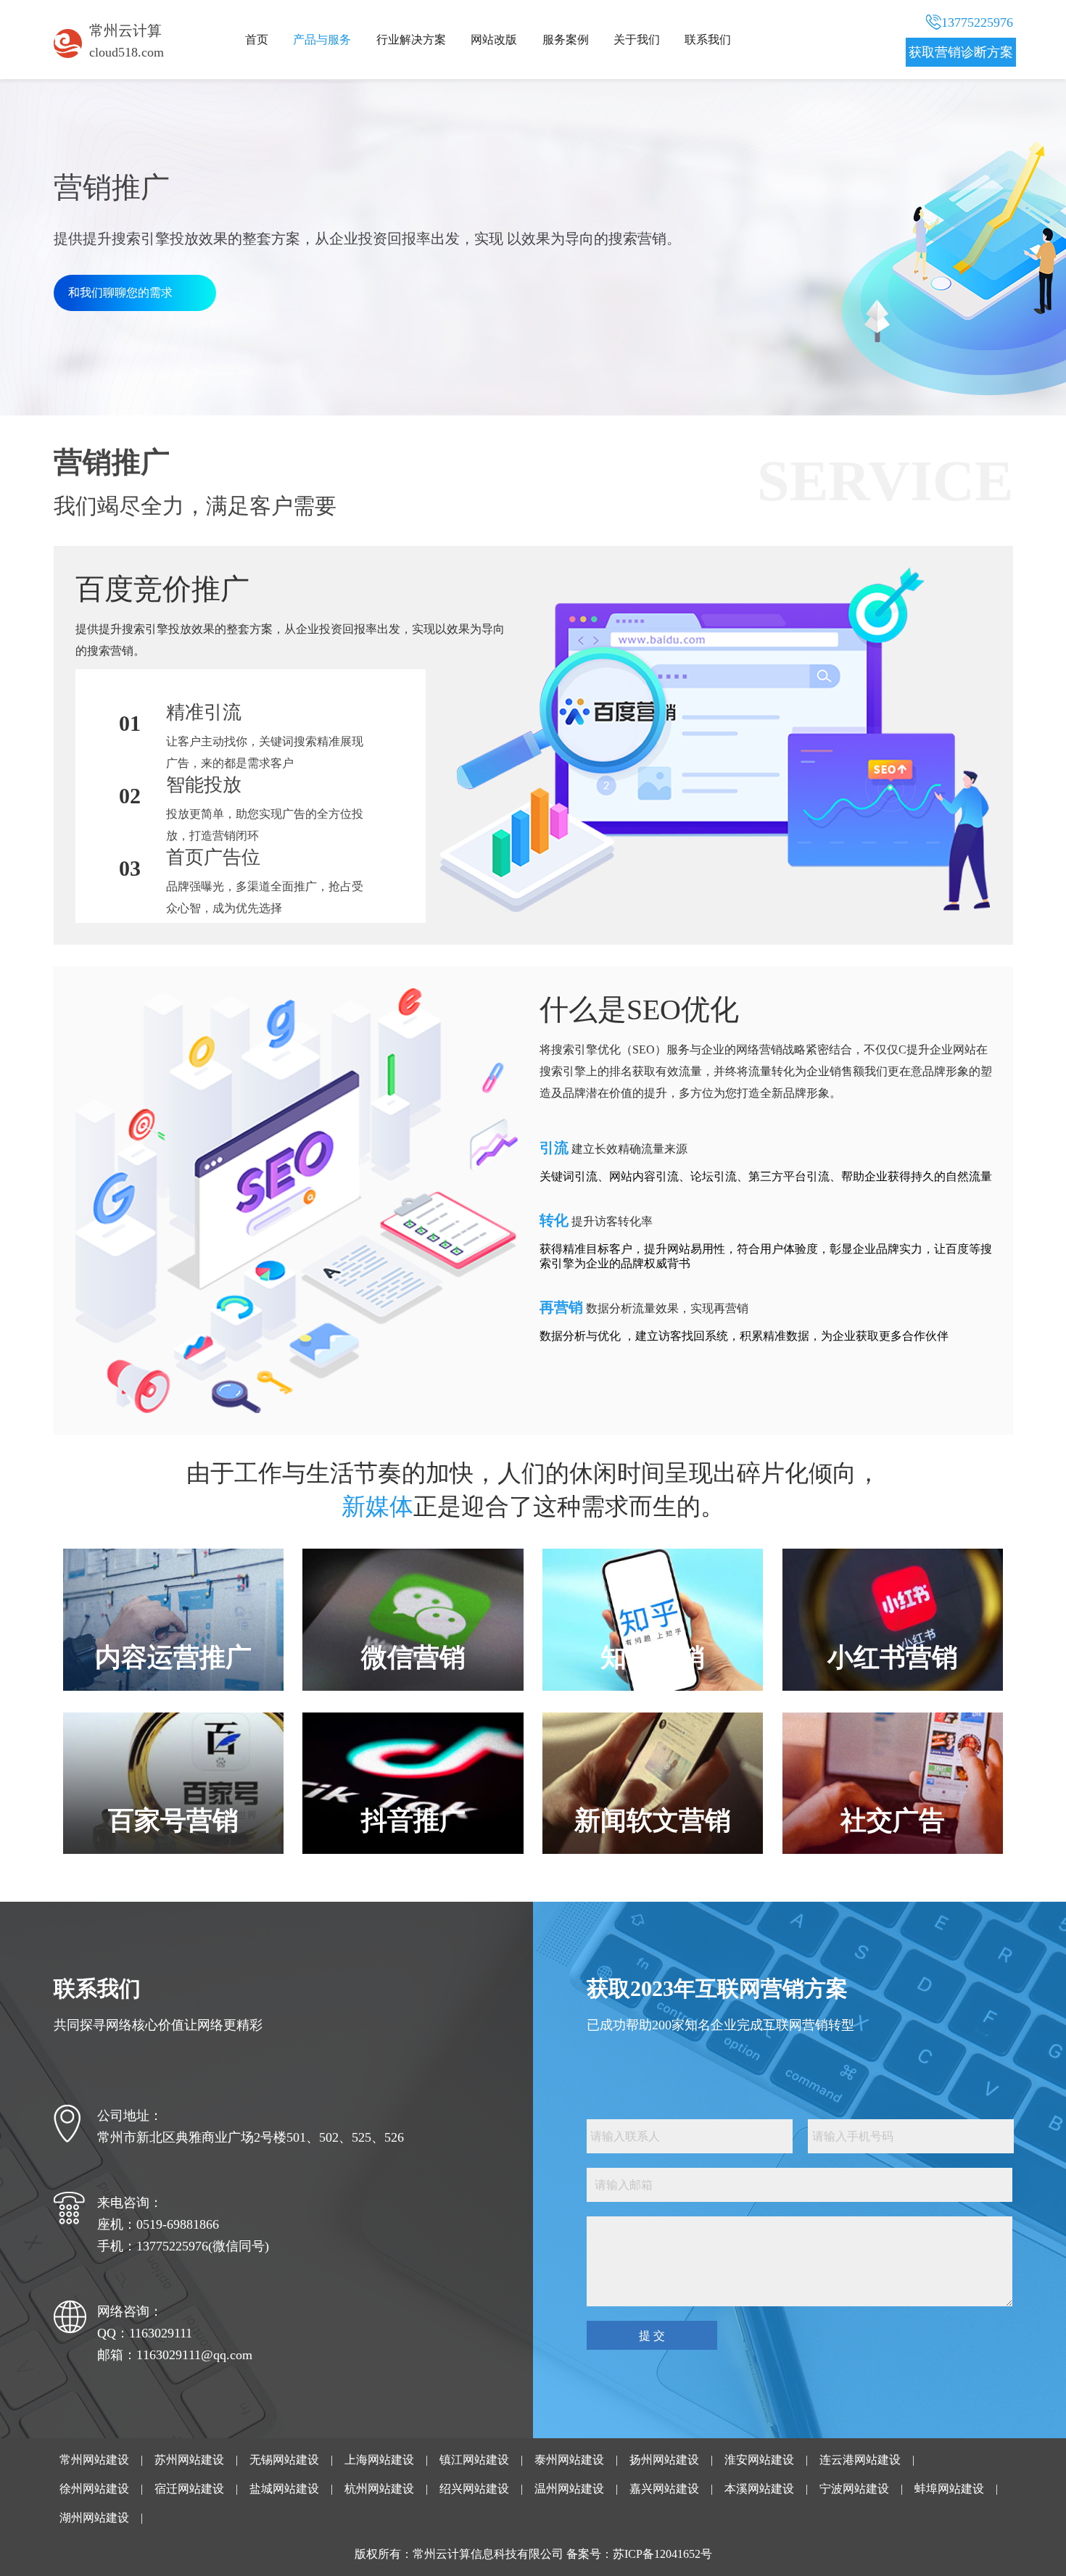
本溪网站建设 (759, 2489)
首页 (257, 40)
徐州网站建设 (94, 2489)
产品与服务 (322, 40)
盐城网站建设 (284, 2489)
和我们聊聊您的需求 (120, 293)
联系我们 (708, 40)
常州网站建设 (94, 2460)
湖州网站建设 (94, 2518)
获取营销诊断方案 (961, 52)
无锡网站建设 (284, 2460)
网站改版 (494, 40)
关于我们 (637, 40)
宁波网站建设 (854, 2489)
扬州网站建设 (664, 2460)
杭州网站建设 (379, 2489)
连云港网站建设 (860, 2460)
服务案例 (566, 40)
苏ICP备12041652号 (662, 2554)
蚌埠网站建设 (949, 2489)
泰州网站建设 (569, 2460)
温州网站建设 (569, 2489)
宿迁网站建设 (189, 2489)
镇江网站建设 (474, 2460)
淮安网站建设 (759, 2460)
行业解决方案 (411, 40)
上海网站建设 (379, 2460)
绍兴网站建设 (474, 2489)
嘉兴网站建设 (664, 2489)
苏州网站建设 (189, 2460)
